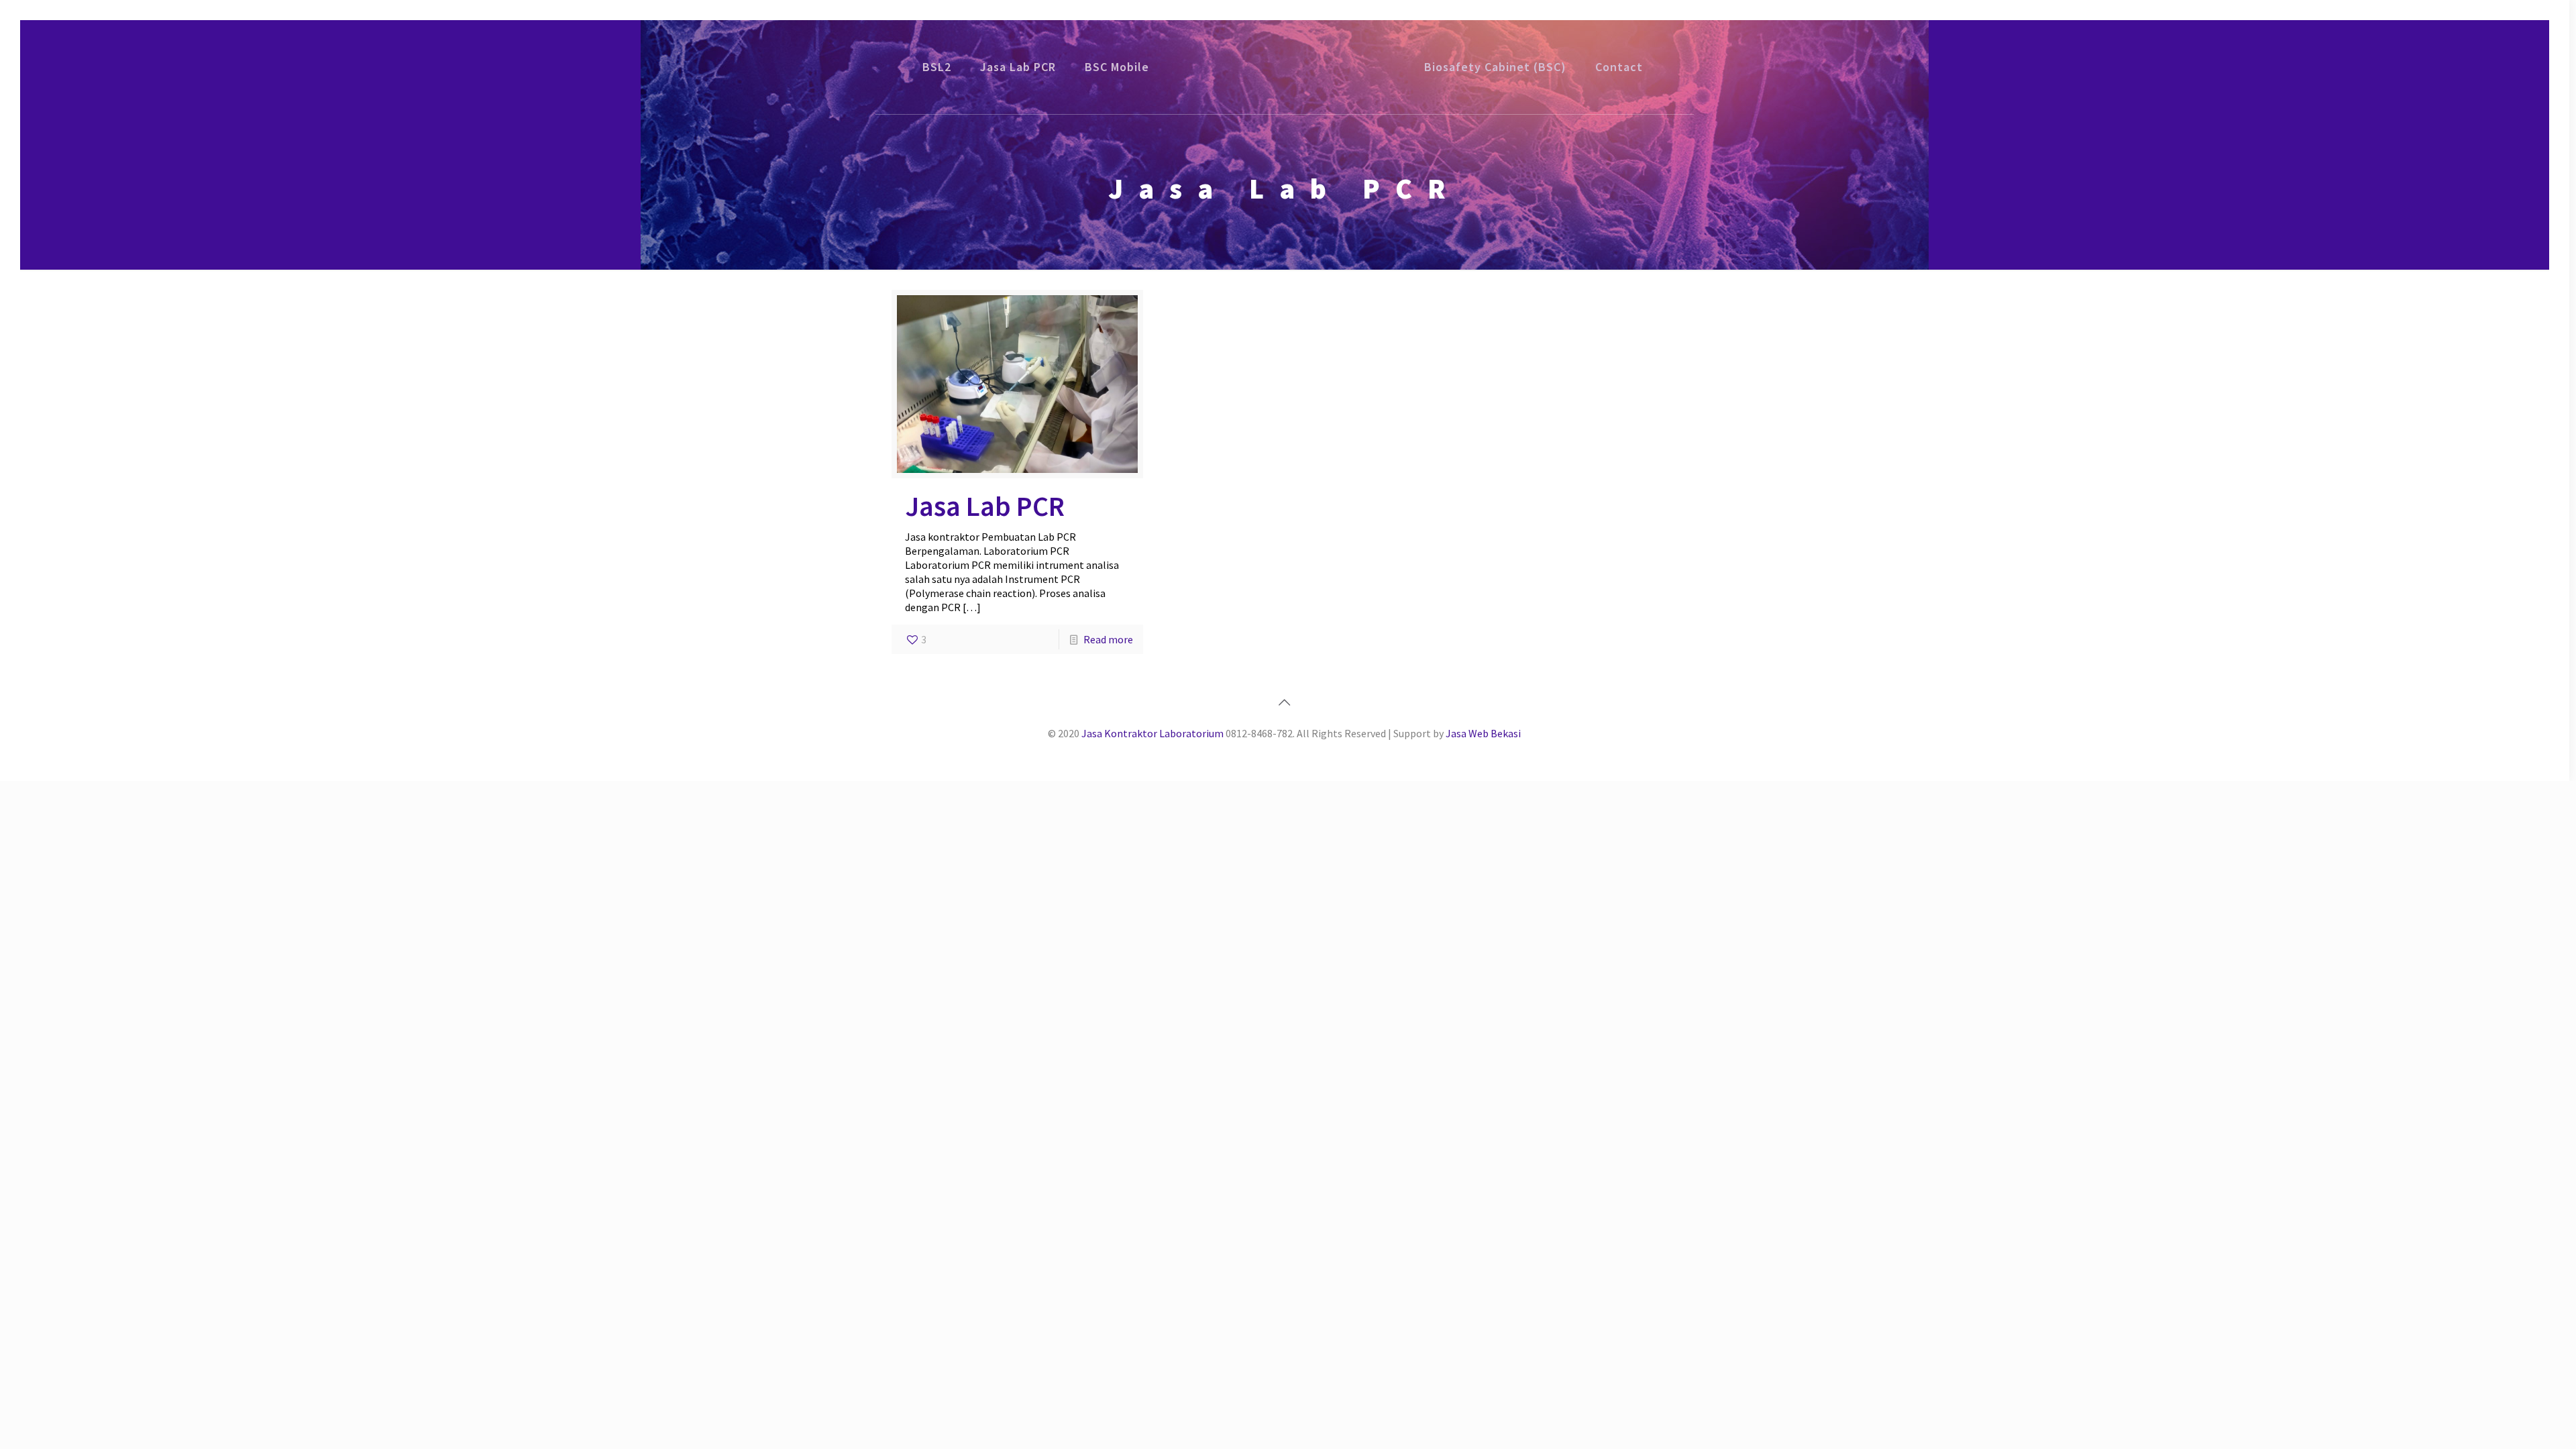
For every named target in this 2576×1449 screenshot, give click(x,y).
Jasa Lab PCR (985, 506)
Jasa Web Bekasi (1483, 733)
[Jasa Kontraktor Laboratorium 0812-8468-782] (1285, 67)
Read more (1108, 639)
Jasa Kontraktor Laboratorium (1152, 733)
